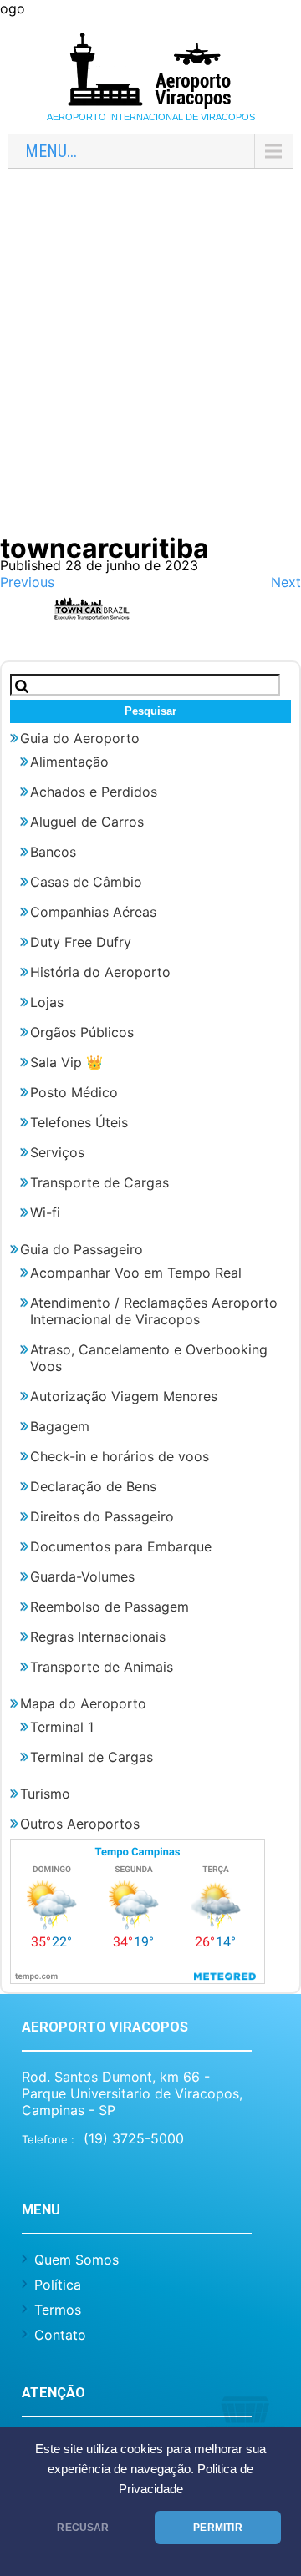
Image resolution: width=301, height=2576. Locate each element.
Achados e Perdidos (94, 792)
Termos (58, 2310)
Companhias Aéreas (93, 912)
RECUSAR (83, 2528)
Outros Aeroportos (80, 1824)
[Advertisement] (150, 361)
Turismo (45, 1794)
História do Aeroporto (100, 972)
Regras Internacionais (98, 1637)
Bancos (53, 852)
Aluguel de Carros (87, 822)
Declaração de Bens (93, 1486)
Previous (27, 582)
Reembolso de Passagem (110, 1607)
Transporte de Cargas (99, 1182)
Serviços (57, 1152)
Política (58, 2285)
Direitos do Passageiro (102, 1516)
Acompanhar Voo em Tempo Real (136, 1273)
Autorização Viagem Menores (124, 1396)
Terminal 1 (62, 1727)
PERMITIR (217, 2528)
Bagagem (60, 1426)
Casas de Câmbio (86, 882)
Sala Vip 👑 (66, 1062)
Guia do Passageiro (82, 1249)
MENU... (51, 151)
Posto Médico (74, 1092)
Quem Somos (77, 2260)
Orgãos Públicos (82, 1032)
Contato (60, 2335)
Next (286, 582)
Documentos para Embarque (121, 1546)
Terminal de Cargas (92, 1757)
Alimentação (69, 762)
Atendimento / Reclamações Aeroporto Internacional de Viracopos (154, 1311)
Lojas (47, 1002)
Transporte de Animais (102, 1667)
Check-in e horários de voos (120, 1456)
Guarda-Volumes (82, 1576)
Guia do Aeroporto (80, 738)
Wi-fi (45, 1212)
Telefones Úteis (79, 1122)
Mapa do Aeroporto (83, 1703)
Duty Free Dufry (81, 942)
